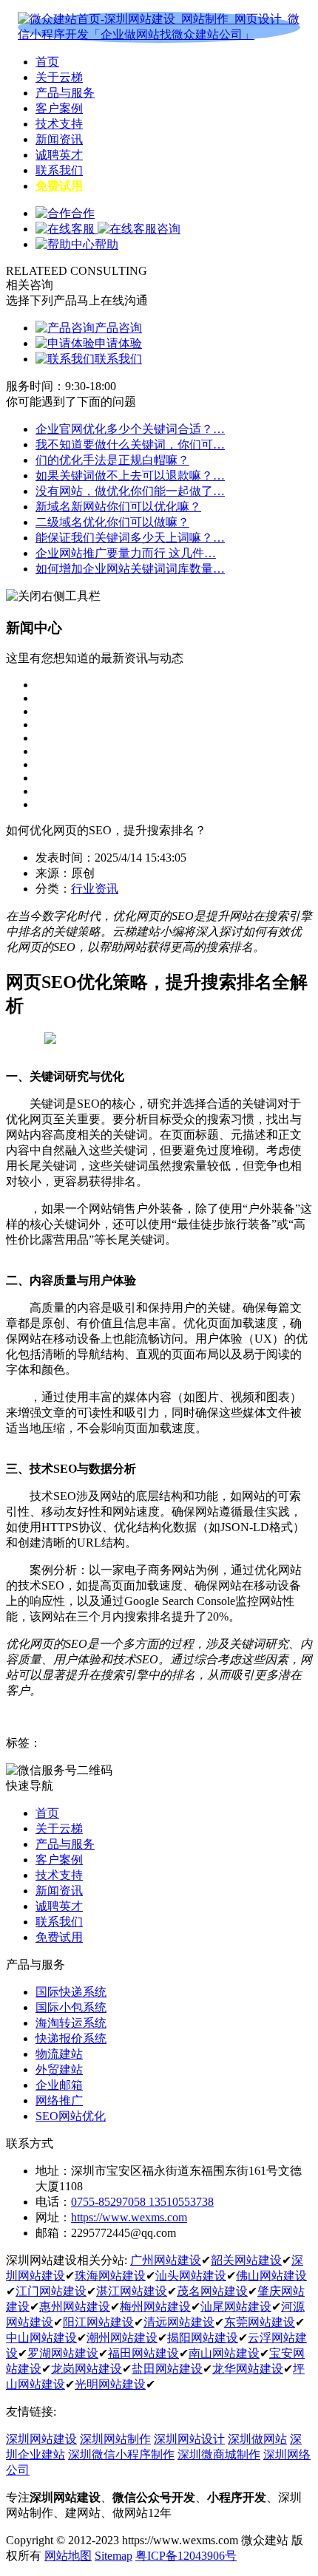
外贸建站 (59, 2069)
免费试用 (59, 186)
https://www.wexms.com (129, 2217)
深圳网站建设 (41, 2439)
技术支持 (59, 124)
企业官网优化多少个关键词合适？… (130, 429)
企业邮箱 (59, 2085)
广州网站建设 (166, 2260)
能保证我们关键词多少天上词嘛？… (130, 538)
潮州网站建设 (122, 2338)
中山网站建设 (41, 2338)
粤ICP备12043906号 (186, 2556)
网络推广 (59, 2100)
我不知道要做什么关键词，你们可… (130, 444)
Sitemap (114, 2556)
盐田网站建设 (167, 2369)
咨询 (169, 229)
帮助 (106, 244)
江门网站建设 (51, 2291)
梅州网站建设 (155, 2307)
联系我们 (59, 170)
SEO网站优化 (71, 2116)
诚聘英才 (59, 155)
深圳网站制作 (115, 2439)
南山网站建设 (224, 2353)
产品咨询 (118, 328)
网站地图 (68, 2556)
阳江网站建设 (98, 2322)
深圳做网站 (257, 2439)
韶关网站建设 (246, 2260)
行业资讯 (95, 889)
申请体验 (118, 343)
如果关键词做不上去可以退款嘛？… (130, 476)
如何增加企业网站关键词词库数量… (130, 569)
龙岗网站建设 (87, 2369)
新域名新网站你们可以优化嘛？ (118, 507)
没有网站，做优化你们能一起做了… (130, 491)
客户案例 (59, 108)
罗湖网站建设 (63, 2353)
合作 (83, 213)
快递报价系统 (71, 2038)
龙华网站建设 (248, 2369)
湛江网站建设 (132, 2291)
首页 (47, 62)
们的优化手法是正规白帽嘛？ (112, 460)
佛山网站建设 (271, 2276)
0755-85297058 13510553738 (142, 2202)
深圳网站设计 (189, 2439)
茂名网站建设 (212, 2291)
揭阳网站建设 (203, 2338)
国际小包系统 (71, 2007)
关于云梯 (59, 77)
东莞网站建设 (260, 2322)
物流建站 (59, 2054)
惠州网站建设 (75, 2307)
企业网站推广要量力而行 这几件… (126, 553)
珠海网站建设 (110, 2276)
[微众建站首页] (159, 27)
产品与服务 (65, 93)
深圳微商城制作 (219, 2454)
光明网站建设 (110, 2384)
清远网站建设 (179, 2322)
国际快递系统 (71, 1992)
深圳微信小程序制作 (121, 2454)
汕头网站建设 (191, 2276)
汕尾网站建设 (236, 2307)
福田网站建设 (143, 2353)
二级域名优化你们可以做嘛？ (112, 522)
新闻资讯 (59, 139)
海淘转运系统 (71, 2023)
